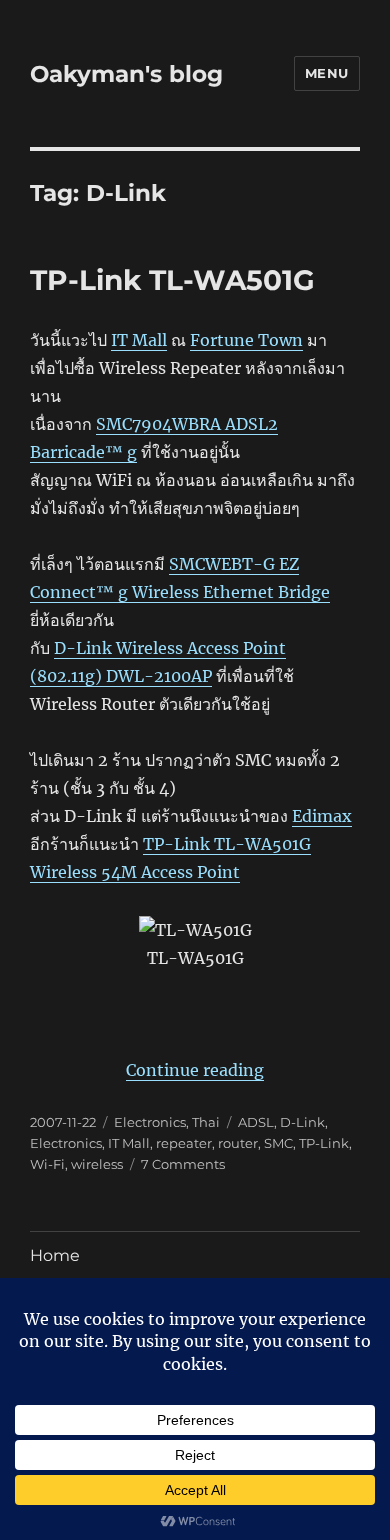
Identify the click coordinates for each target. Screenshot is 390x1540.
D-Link (302, 1122)
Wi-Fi (47, 1164)
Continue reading (195, 1070)
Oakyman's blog (126, 74)
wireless (97, 1164)
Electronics (150, 1122)
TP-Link (324, 1143)
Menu (327, 73)
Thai (206, 1122)
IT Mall (139, 340)
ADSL (256, 1122)
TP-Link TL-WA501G (172, 280)
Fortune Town (246, 340)
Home (55, 1255)
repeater (184, 1143)
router (238, 1143)
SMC (278, 1143)
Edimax (322, 816)
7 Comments (183, 1164)
